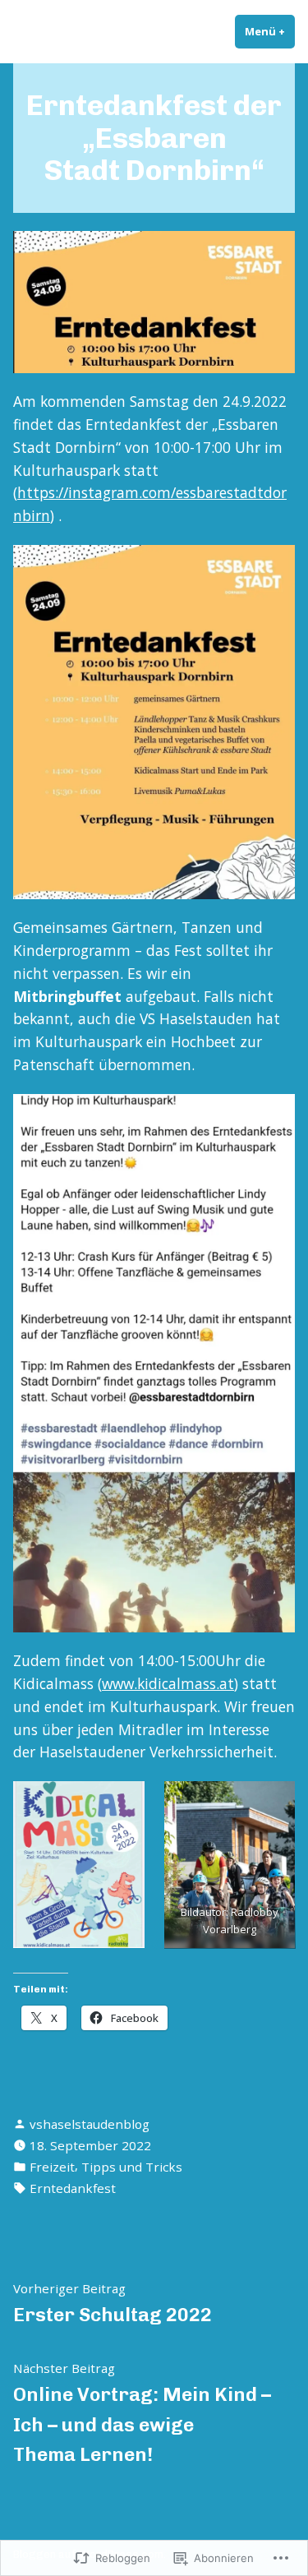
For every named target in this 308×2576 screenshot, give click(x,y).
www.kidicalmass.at (168, 1683)
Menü (270, 31)
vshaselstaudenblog (90, 2124)
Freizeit (52, 2167)
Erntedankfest (73, 2188)
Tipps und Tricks (132, 2167)
